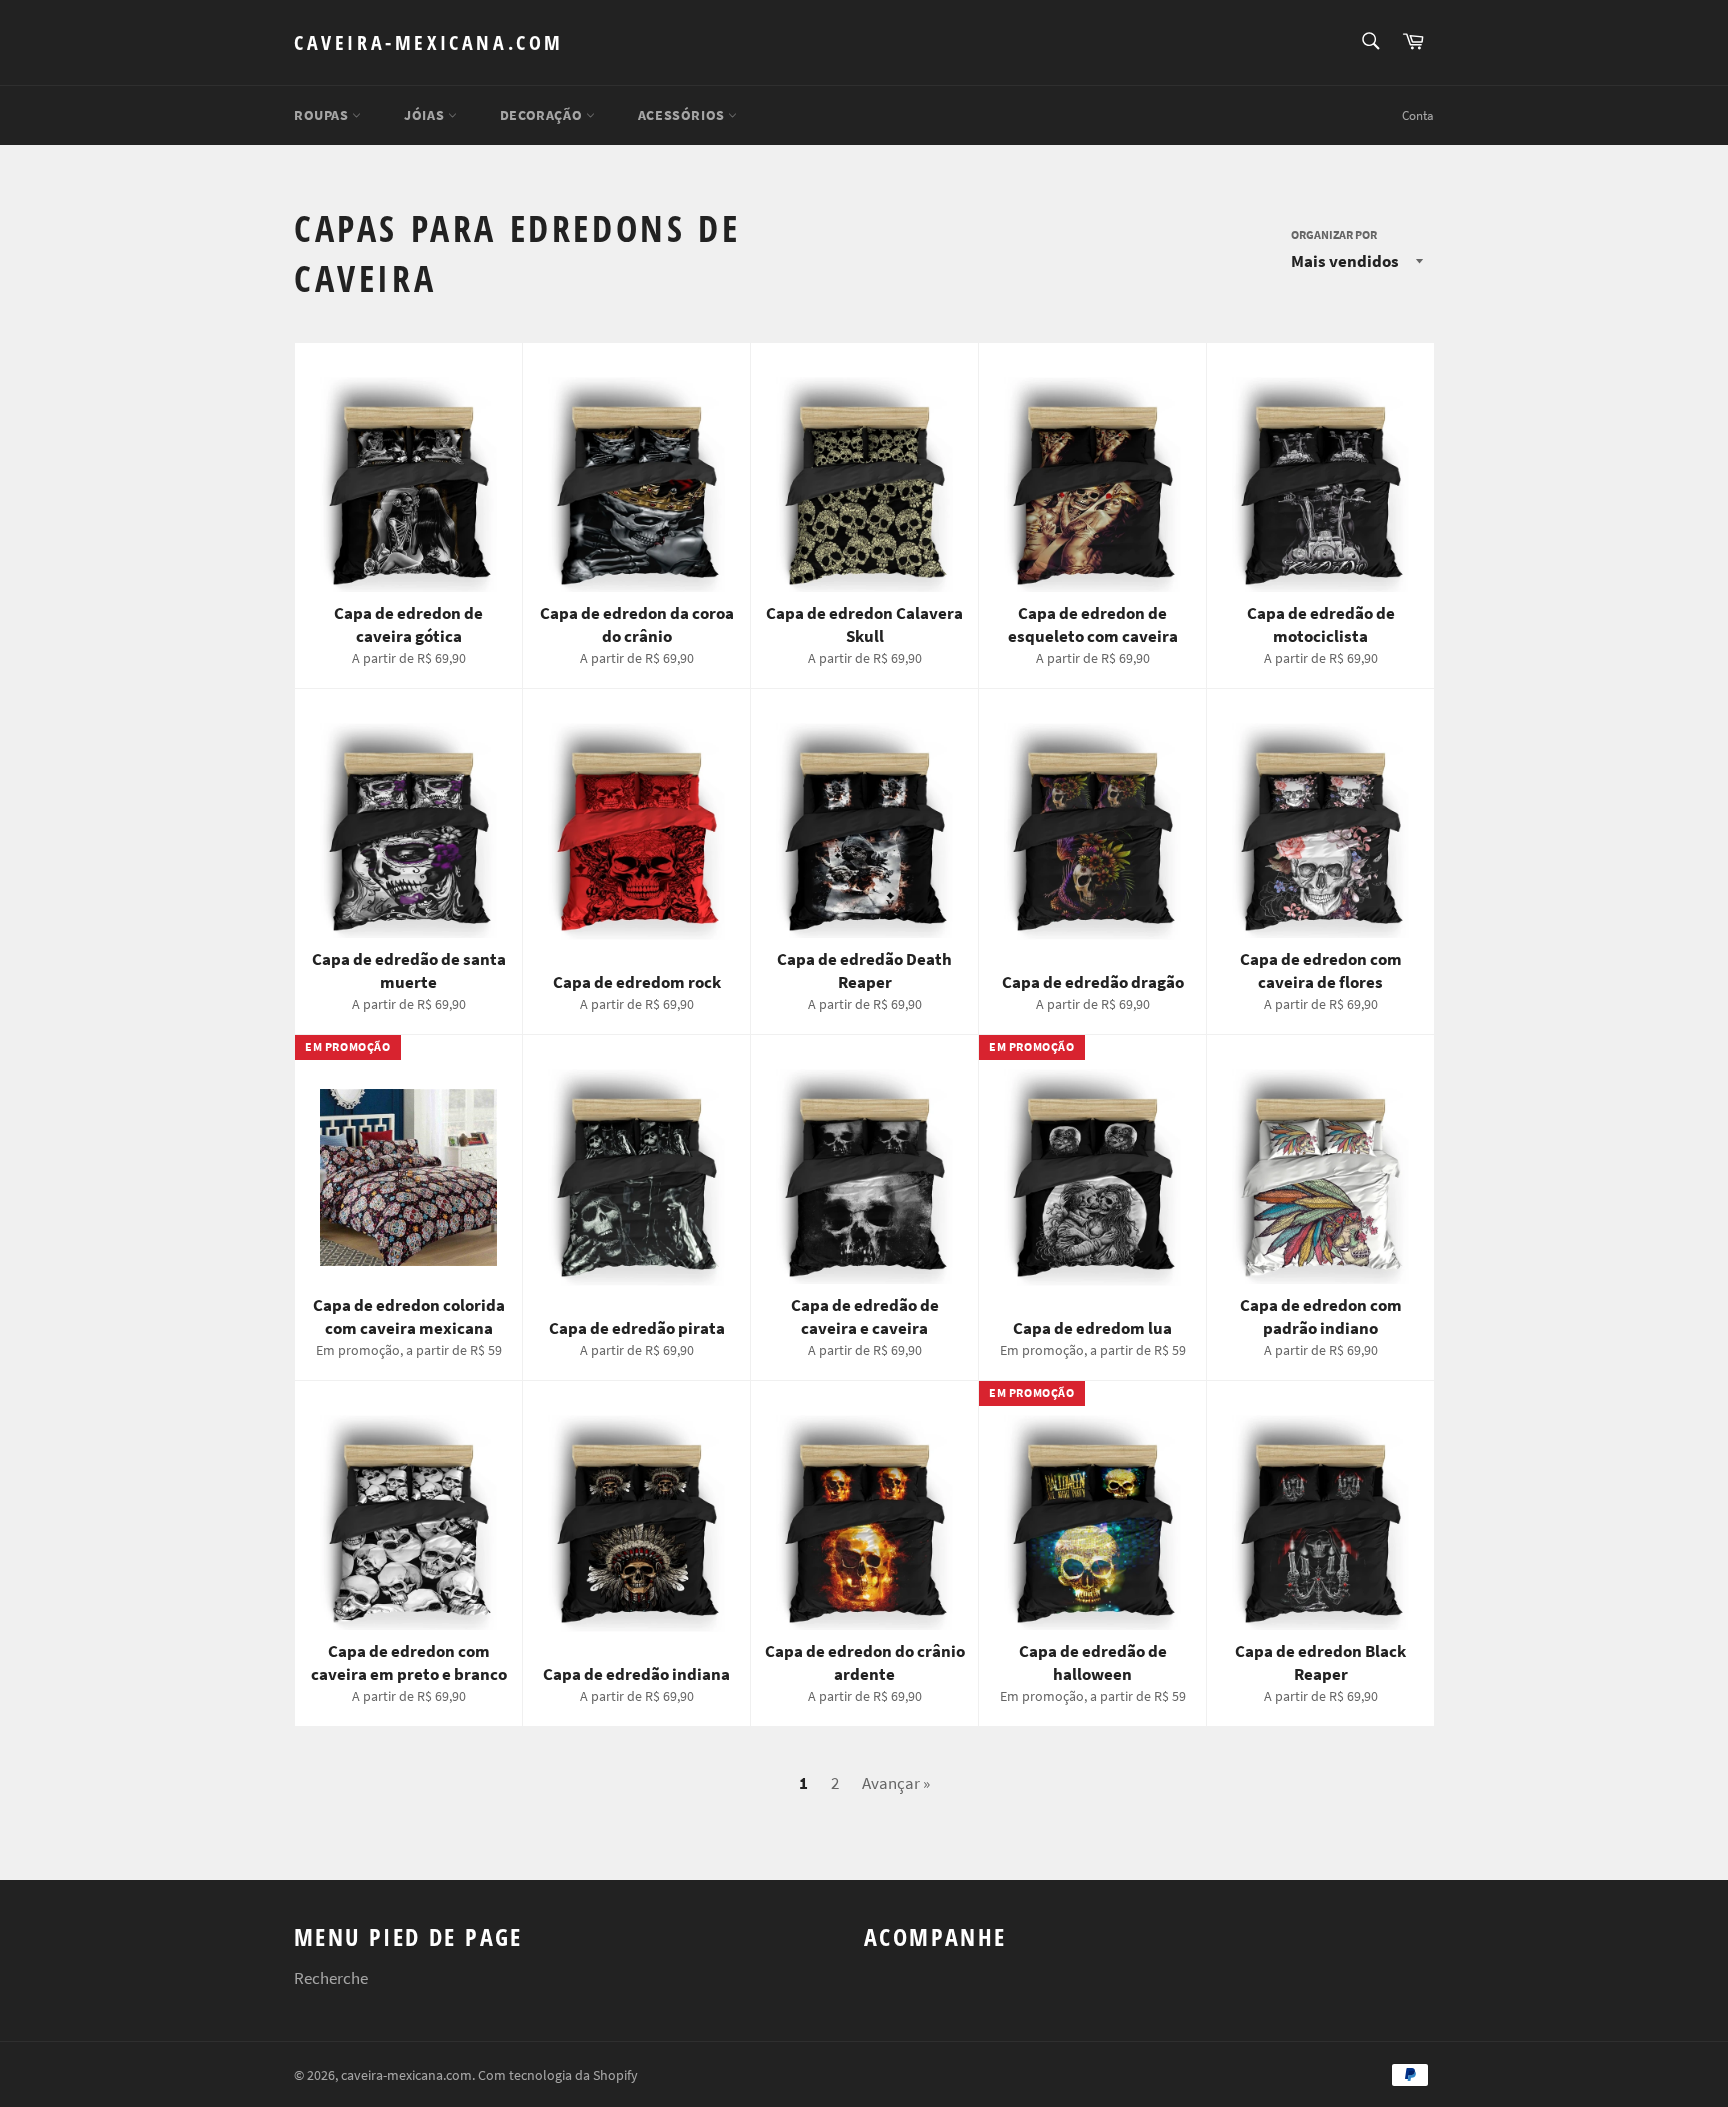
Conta (1418, 115)
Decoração (543, 115)
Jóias (426, 115)
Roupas (323, 115)
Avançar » (896, 1783)
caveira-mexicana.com (429, 42)
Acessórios (683, 115)
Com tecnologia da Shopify (558, 2075)
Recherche (331, 1978)
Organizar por (1334, 234)
